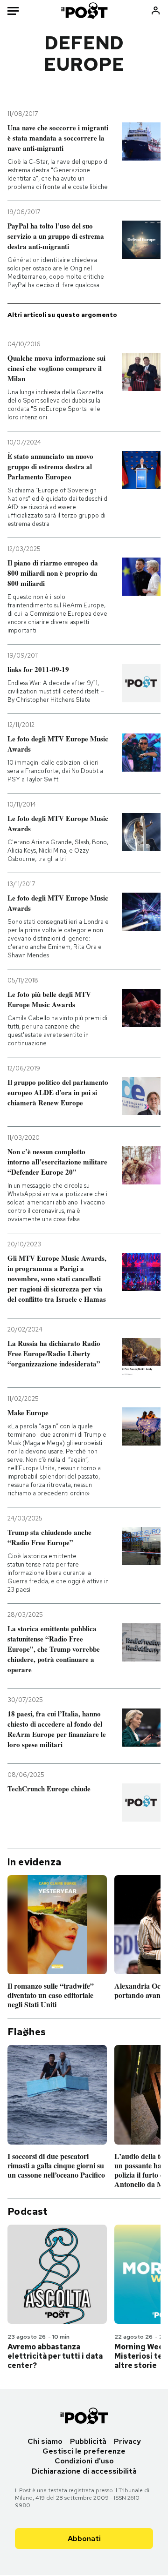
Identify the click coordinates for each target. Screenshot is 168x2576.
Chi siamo (45, 2441)
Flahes (27, 2032)
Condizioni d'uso (84, 2461)
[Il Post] (84, 10)
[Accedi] (156, 10)
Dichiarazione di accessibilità (84, 2471)
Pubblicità (88, 2441)
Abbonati (84, 2539)
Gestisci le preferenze (84, 2451)
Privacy (127, 2441)
